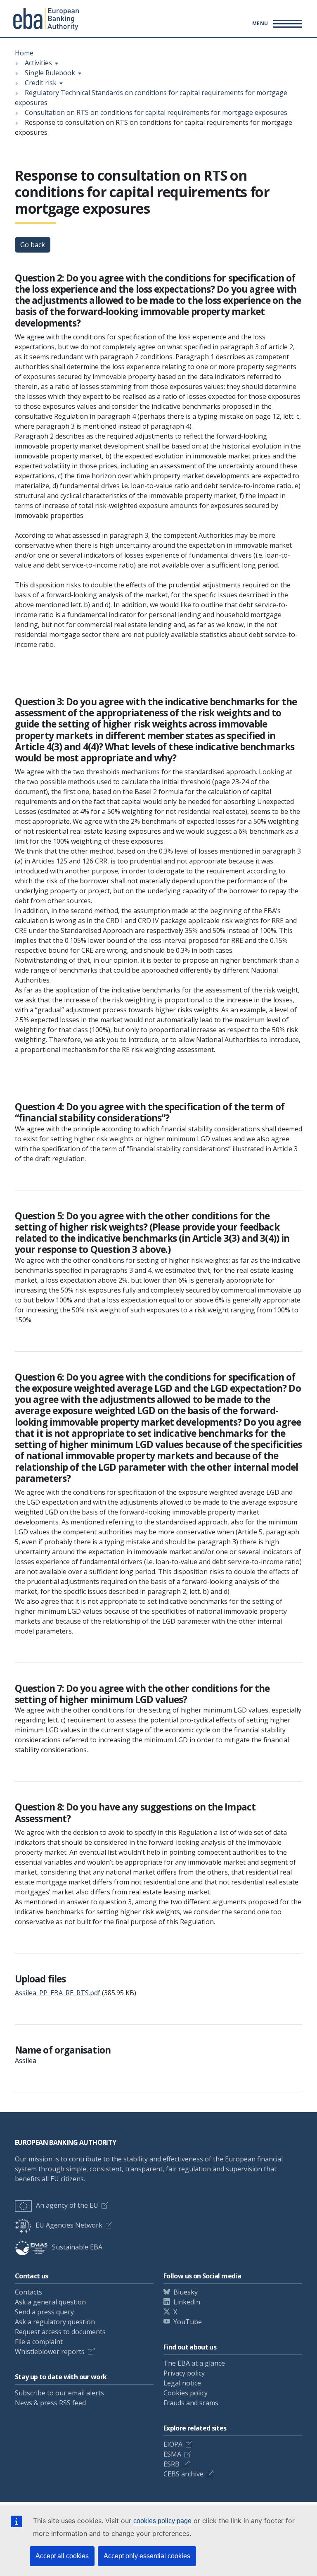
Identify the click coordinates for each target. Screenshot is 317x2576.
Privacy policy (184, 2373)
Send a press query (44, 2312)
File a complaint (39, 2342)
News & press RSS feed (50, 2403)
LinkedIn (187, 2302)
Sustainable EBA (77, 2247)
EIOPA (173, 2444)
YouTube (188, 2322)
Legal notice (182, 2383)
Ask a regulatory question (55, 2322)
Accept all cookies (62, 2556)
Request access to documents (60, 2332)
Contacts (28, 2292)
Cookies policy (186, 2393)
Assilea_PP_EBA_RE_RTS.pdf (58, 1993)
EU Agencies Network (69, 2225)
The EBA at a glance (194, 2363)
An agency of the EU (67, 2205)
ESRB (172, 2464)
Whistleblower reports (50, 2352)
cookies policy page (162, 2521)
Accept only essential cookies (147, 2556)
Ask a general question (50, 2302)
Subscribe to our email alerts (59, 2393)
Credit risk (41, 83)
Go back (33, 245)
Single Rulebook (50, 73)
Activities (38, 63)
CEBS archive (183, 2474)
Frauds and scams (191, 2403)
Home (24, 53)
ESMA (172, 2454)
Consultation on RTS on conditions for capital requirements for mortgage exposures (156, 112)
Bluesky (186, 2292)
